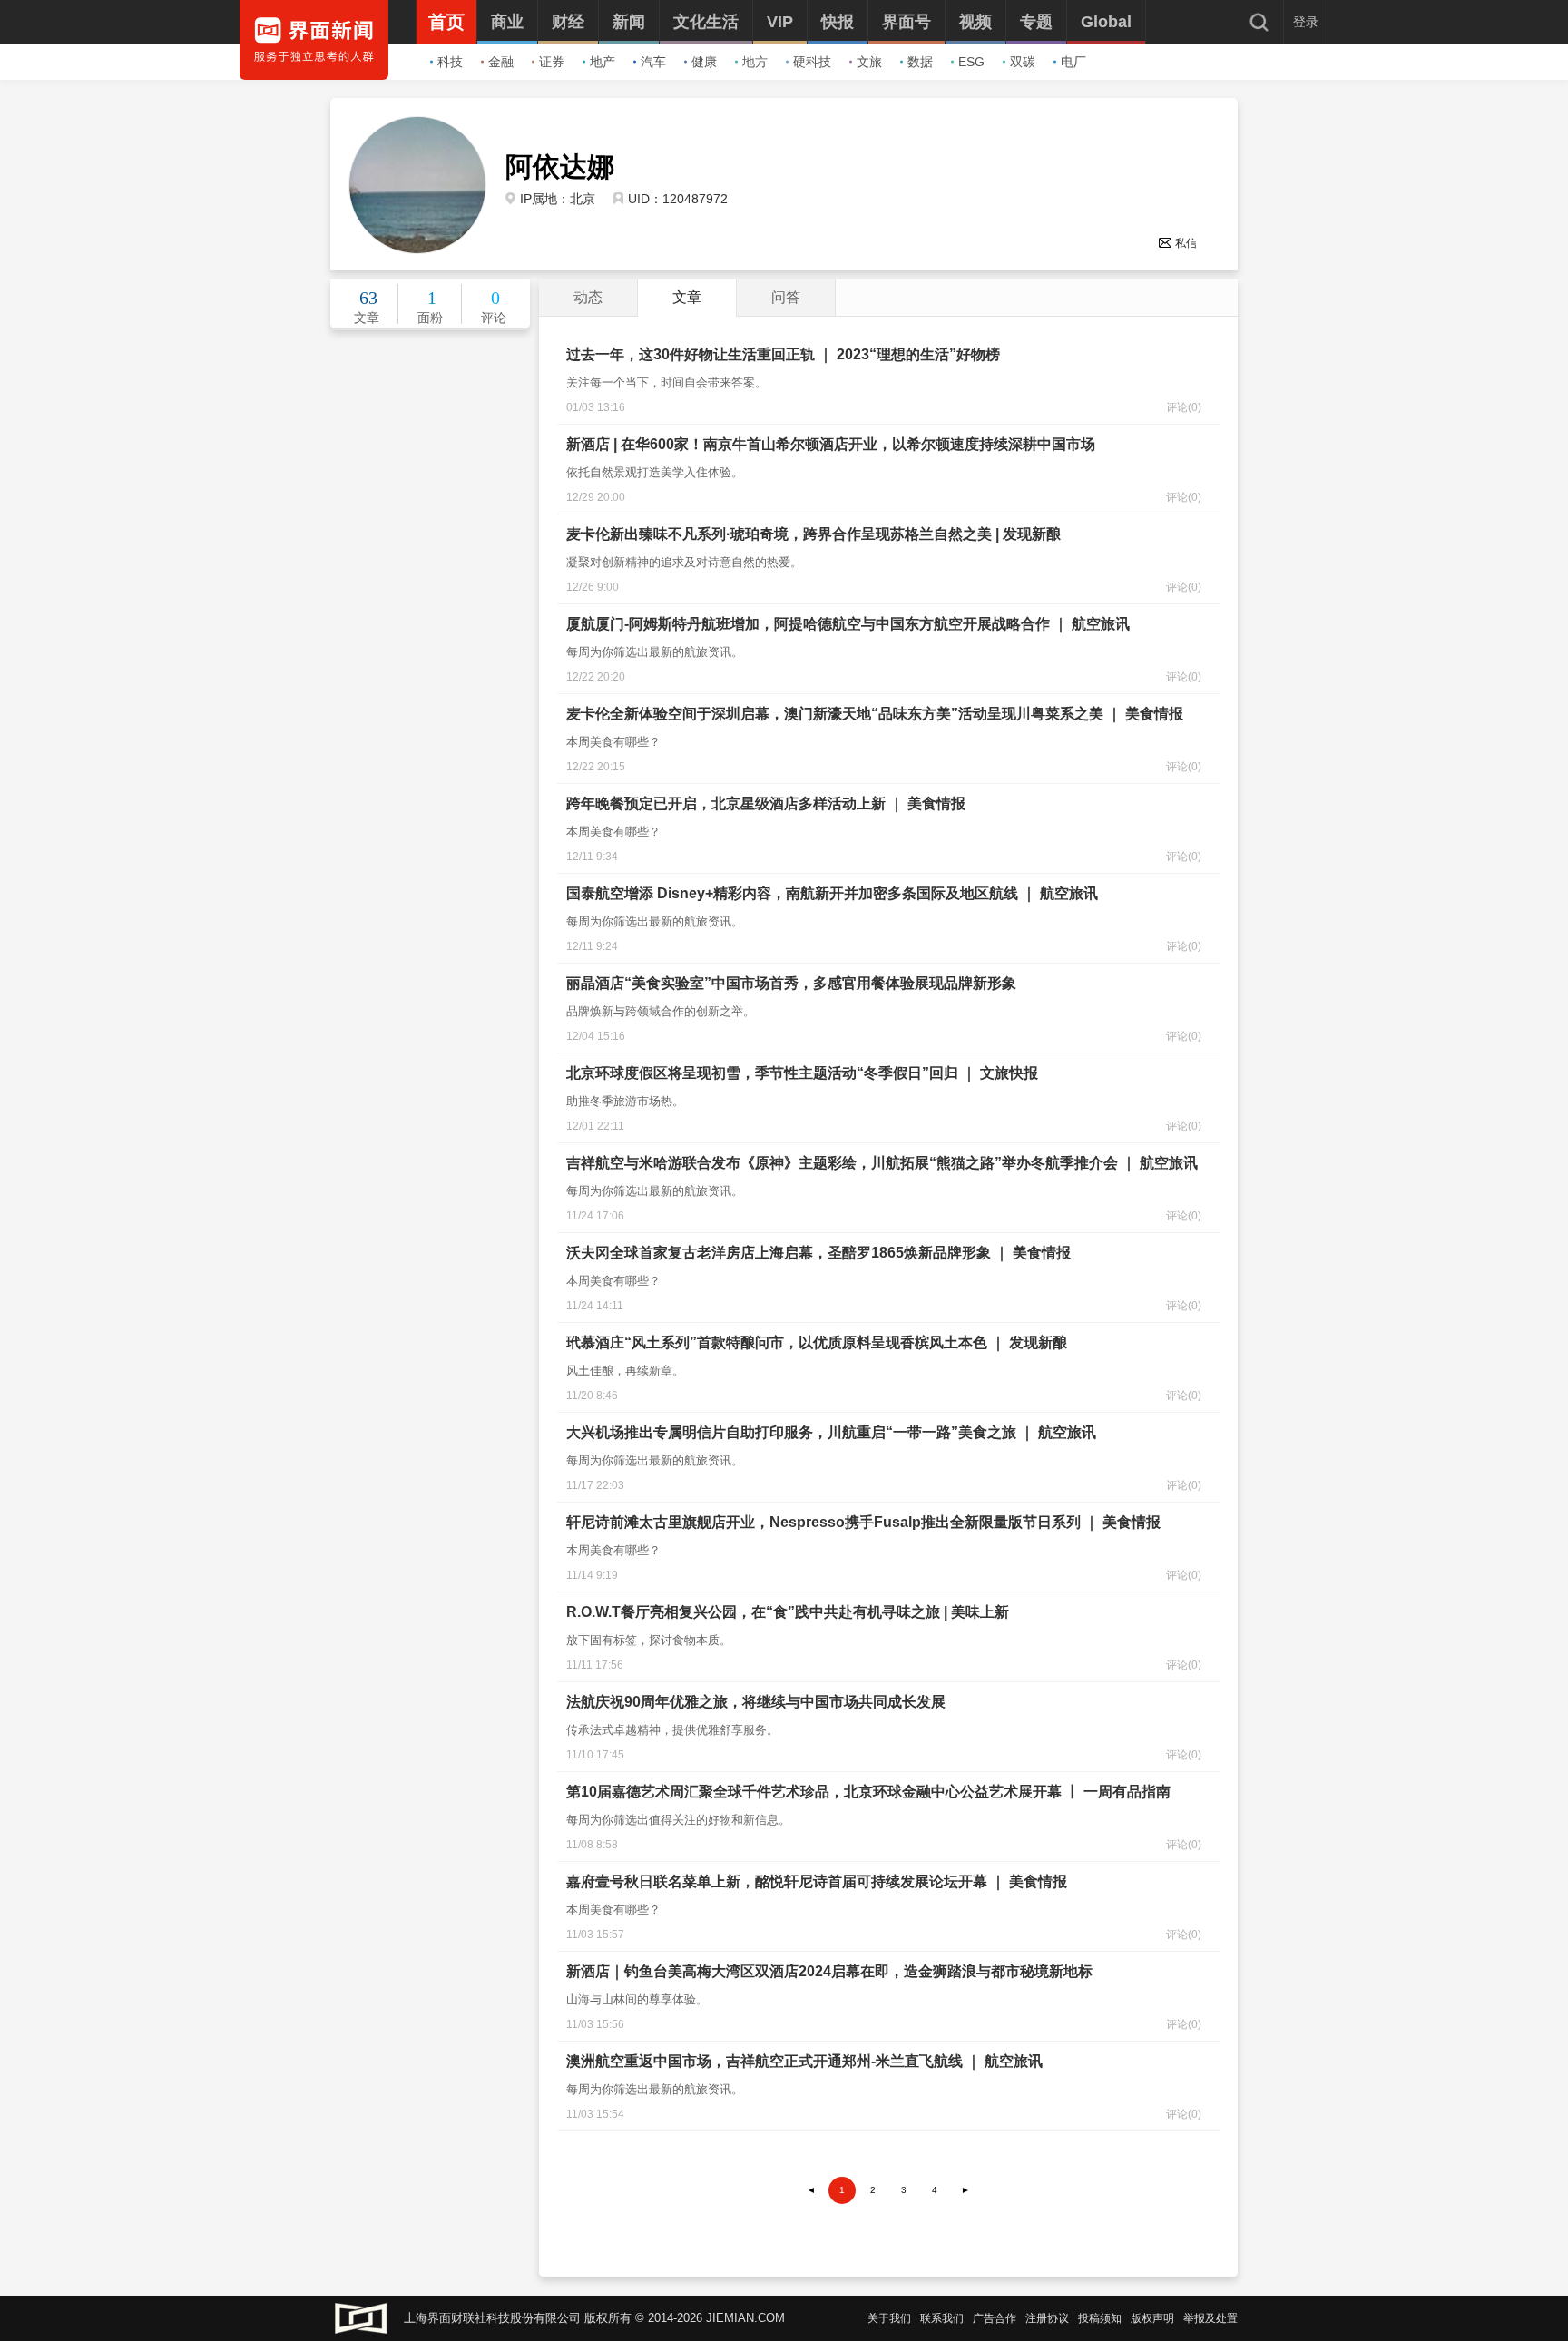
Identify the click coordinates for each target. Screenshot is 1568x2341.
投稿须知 (1100, 2318)
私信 (1186, 243)
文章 (687, 297)
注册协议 (1047, 2318)
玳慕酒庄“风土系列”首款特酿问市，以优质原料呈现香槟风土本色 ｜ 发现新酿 (817, 1342)
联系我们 (942, 2318)
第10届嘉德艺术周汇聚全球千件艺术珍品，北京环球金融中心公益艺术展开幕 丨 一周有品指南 (868, 1792)
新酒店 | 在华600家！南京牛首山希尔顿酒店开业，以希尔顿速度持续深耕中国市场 (831, 444)
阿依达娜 (560, 167)
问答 (786, 297)
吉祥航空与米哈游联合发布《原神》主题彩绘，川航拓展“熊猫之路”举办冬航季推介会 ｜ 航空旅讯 (882, 1163)
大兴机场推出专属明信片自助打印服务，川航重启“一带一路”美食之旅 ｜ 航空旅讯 (831, 1432)
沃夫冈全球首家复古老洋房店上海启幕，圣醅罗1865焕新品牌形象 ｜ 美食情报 (818, 1253)
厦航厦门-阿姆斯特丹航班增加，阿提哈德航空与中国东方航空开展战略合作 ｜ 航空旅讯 (848, 624)
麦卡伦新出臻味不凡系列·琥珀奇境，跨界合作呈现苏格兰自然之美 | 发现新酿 (813, 534)
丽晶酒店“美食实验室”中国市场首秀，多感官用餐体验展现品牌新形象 (791, 983)
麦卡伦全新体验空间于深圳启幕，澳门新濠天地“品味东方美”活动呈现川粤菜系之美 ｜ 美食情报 (875, 714)
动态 (588, 297)
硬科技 (812, 62)
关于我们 (889, 2318)
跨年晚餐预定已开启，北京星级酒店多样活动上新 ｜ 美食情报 (766, 803)
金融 (501, 62)
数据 (920, 62)
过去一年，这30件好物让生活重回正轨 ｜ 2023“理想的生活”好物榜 (783, 354)
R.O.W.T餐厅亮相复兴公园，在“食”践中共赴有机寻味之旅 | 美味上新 (788, 1612)
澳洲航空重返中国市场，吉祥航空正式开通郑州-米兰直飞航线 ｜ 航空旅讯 (804, 2061)
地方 (755, 62)
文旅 (869, 62)
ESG (971, 62)
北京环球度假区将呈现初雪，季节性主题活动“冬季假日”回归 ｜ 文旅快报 (802, 1073)
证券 (552, 62)
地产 (603, 62)
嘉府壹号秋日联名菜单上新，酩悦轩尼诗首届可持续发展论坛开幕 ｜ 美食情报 (817, 1881)
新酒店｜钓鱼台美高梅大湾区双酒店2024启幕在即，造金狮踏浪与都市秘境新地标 (829, 1971)
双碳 (1023, 62)
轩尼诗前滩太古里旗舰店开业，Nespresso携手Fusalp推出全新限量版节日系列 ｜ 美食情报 (863, 1522)
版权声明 (1152, 2318)
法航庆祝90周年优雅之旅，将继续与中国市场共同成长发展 (756, 1702)
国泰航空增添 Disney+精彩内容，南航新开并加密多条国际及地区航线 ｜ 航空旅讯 (832, 893)
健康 (704, 62)
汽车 (653, 62)
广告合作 (995, 2318)
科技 (450, 62)
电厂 (1073, 62)
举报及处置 (1210, 2318)
